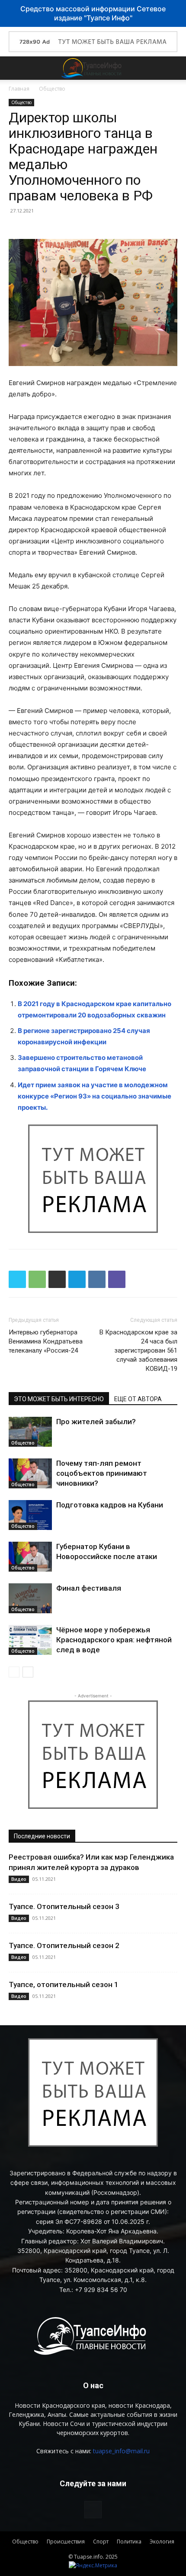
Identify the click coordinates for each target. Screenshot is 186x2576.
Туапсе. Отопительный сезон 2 (64, 1945)
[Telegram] (77, 1279)
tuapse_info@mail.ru (121, 2451)
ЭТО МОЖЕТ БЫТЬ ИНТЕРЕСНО (59, 1399)
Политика (129, 2542)
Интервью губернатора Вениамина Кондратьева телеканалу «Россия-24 (46, 1341)
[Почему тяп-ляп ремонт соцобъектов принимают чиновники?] (30, 1473)
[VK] (97, 1279)
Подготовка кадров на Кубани (110, 1505)
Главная (19, 89)
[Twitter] (17, 1279)
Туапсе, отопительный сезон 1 (64, 1984)
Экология (162, 2542)
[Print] (57, 1279)
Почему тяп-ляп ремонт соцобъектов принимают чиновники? (102, 1473)
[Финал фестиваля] (30, 1598)
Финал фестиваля (89, 1588)
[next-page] (28, 1672)
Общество (52, 89)
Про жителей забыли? (96, 1422)
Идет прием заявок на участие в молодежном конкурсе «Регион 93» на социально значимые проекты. (95, 1096)
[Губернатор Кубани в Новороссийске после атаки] (30, 1557)
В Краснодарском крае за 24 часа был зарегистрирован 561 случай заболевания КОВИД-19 (138, 1350)
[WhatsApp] (37, 1279)
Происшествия (66, 2542)
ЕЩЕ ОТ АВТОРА (138, 1399)
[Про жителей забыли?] (30, 1432)
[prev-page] (14, 1672)
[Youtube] (93, 2510)
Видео (19, 1879)
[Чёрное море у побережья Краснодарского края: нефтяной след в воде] (30, 1640)
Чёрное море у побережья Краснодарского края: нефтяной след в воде (114, 1640)
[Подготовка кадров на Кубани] (30, 1515)
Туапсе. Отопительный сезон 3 (64, 1906)
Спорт (101, 2542)
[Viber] (117, 1279)
